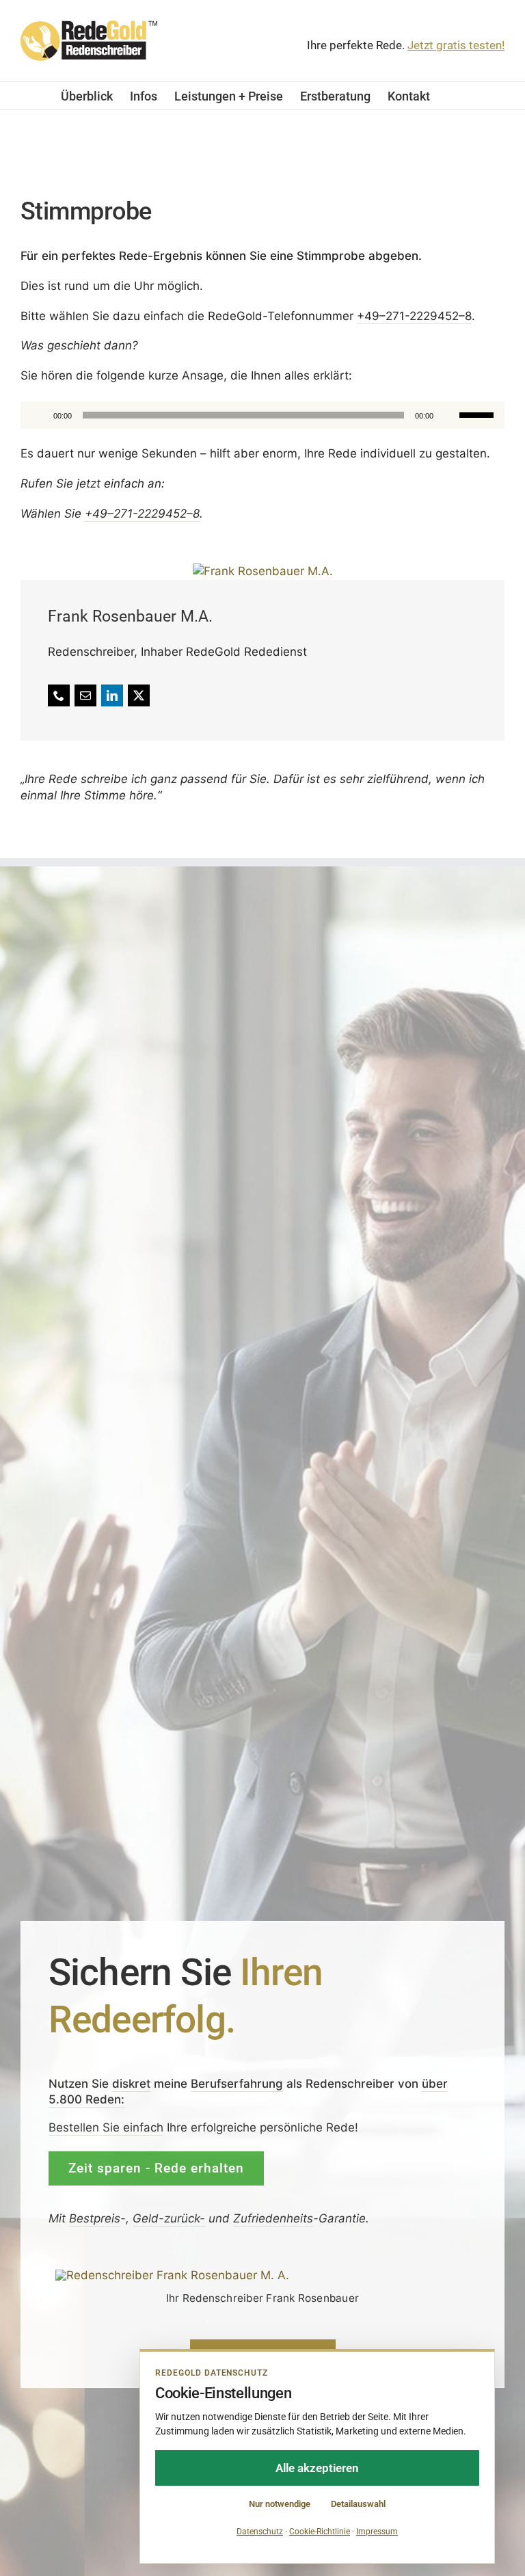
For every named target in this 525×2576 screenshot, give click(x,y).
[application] (262, 414)
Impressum (377, 2532)
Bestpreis (95, 2218)
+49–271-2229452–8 (414, 315)
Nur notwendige (280, 2504)
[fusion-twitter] (139, 695)
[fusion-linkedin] (112, 695)
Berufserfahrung (237, 2083)
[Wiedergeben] (38, 414)
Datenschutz (260, 2532)
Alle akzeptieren (317, 2468)
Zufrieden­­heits (273, 2218)
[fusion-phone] (59, 695)
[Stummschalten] (448, 414)
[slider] (479, 413)
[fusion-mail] (85, 695)
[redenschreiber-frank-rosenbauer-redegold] (172, 2275)
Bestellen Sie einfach (106, 2127)
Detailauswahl (358, 2504)
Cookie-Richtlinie (320, 2532)
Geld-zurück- (169, 2218)
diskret (131, 2083)
